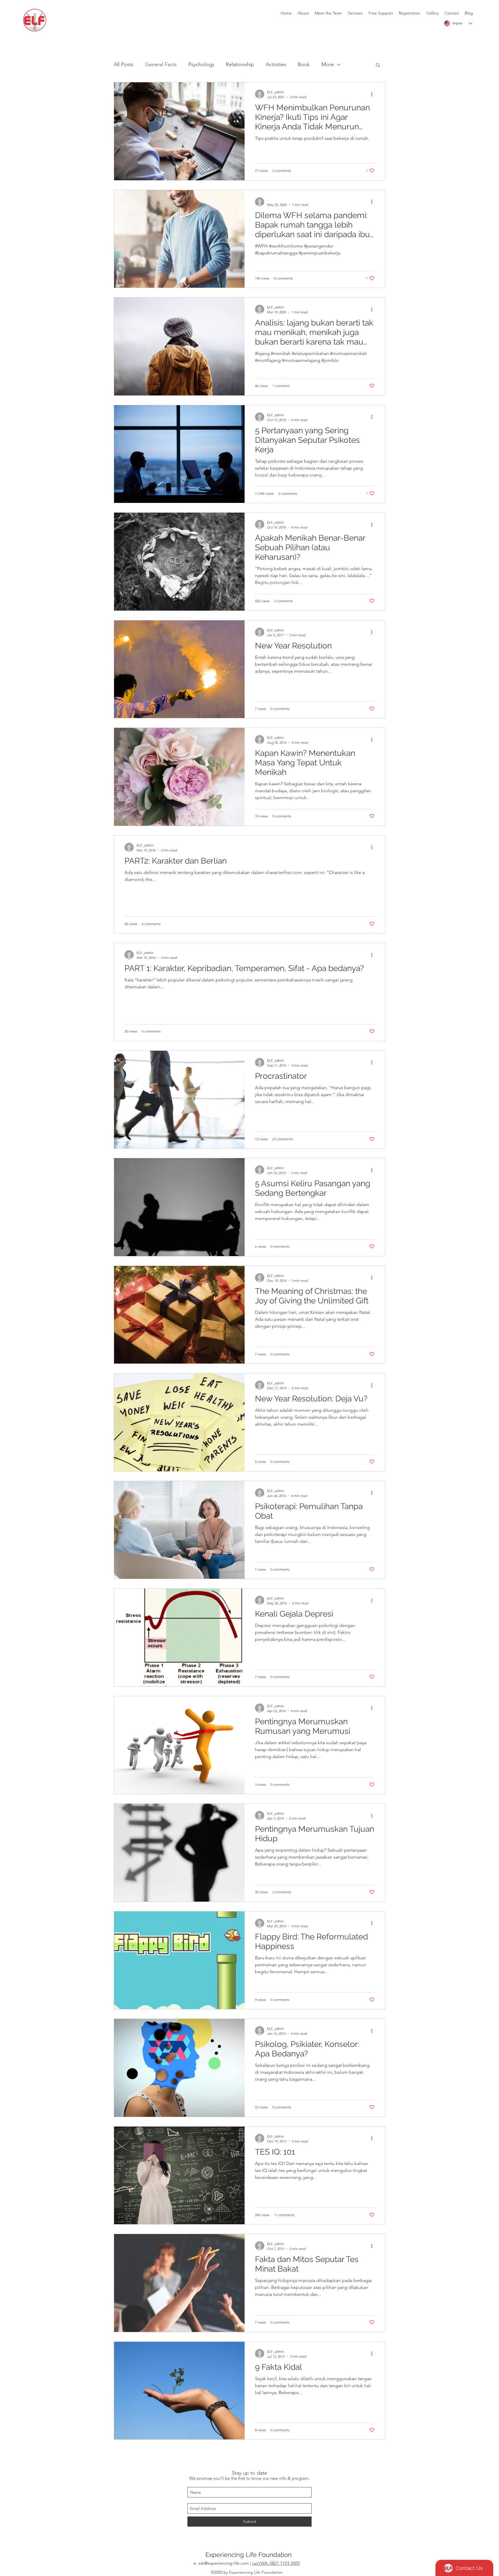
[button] (378, 65)
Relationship (240, 64)
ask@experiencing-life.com (224, 2563)
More (328, 64)
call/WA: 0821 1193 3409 (276, 2563)
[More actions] (374, 94)
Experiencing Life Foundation (248, 2555)
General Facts (161, 64)
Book (304, 64)
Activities (276, 64)
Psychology (201, 64)
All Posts (124, 64)
